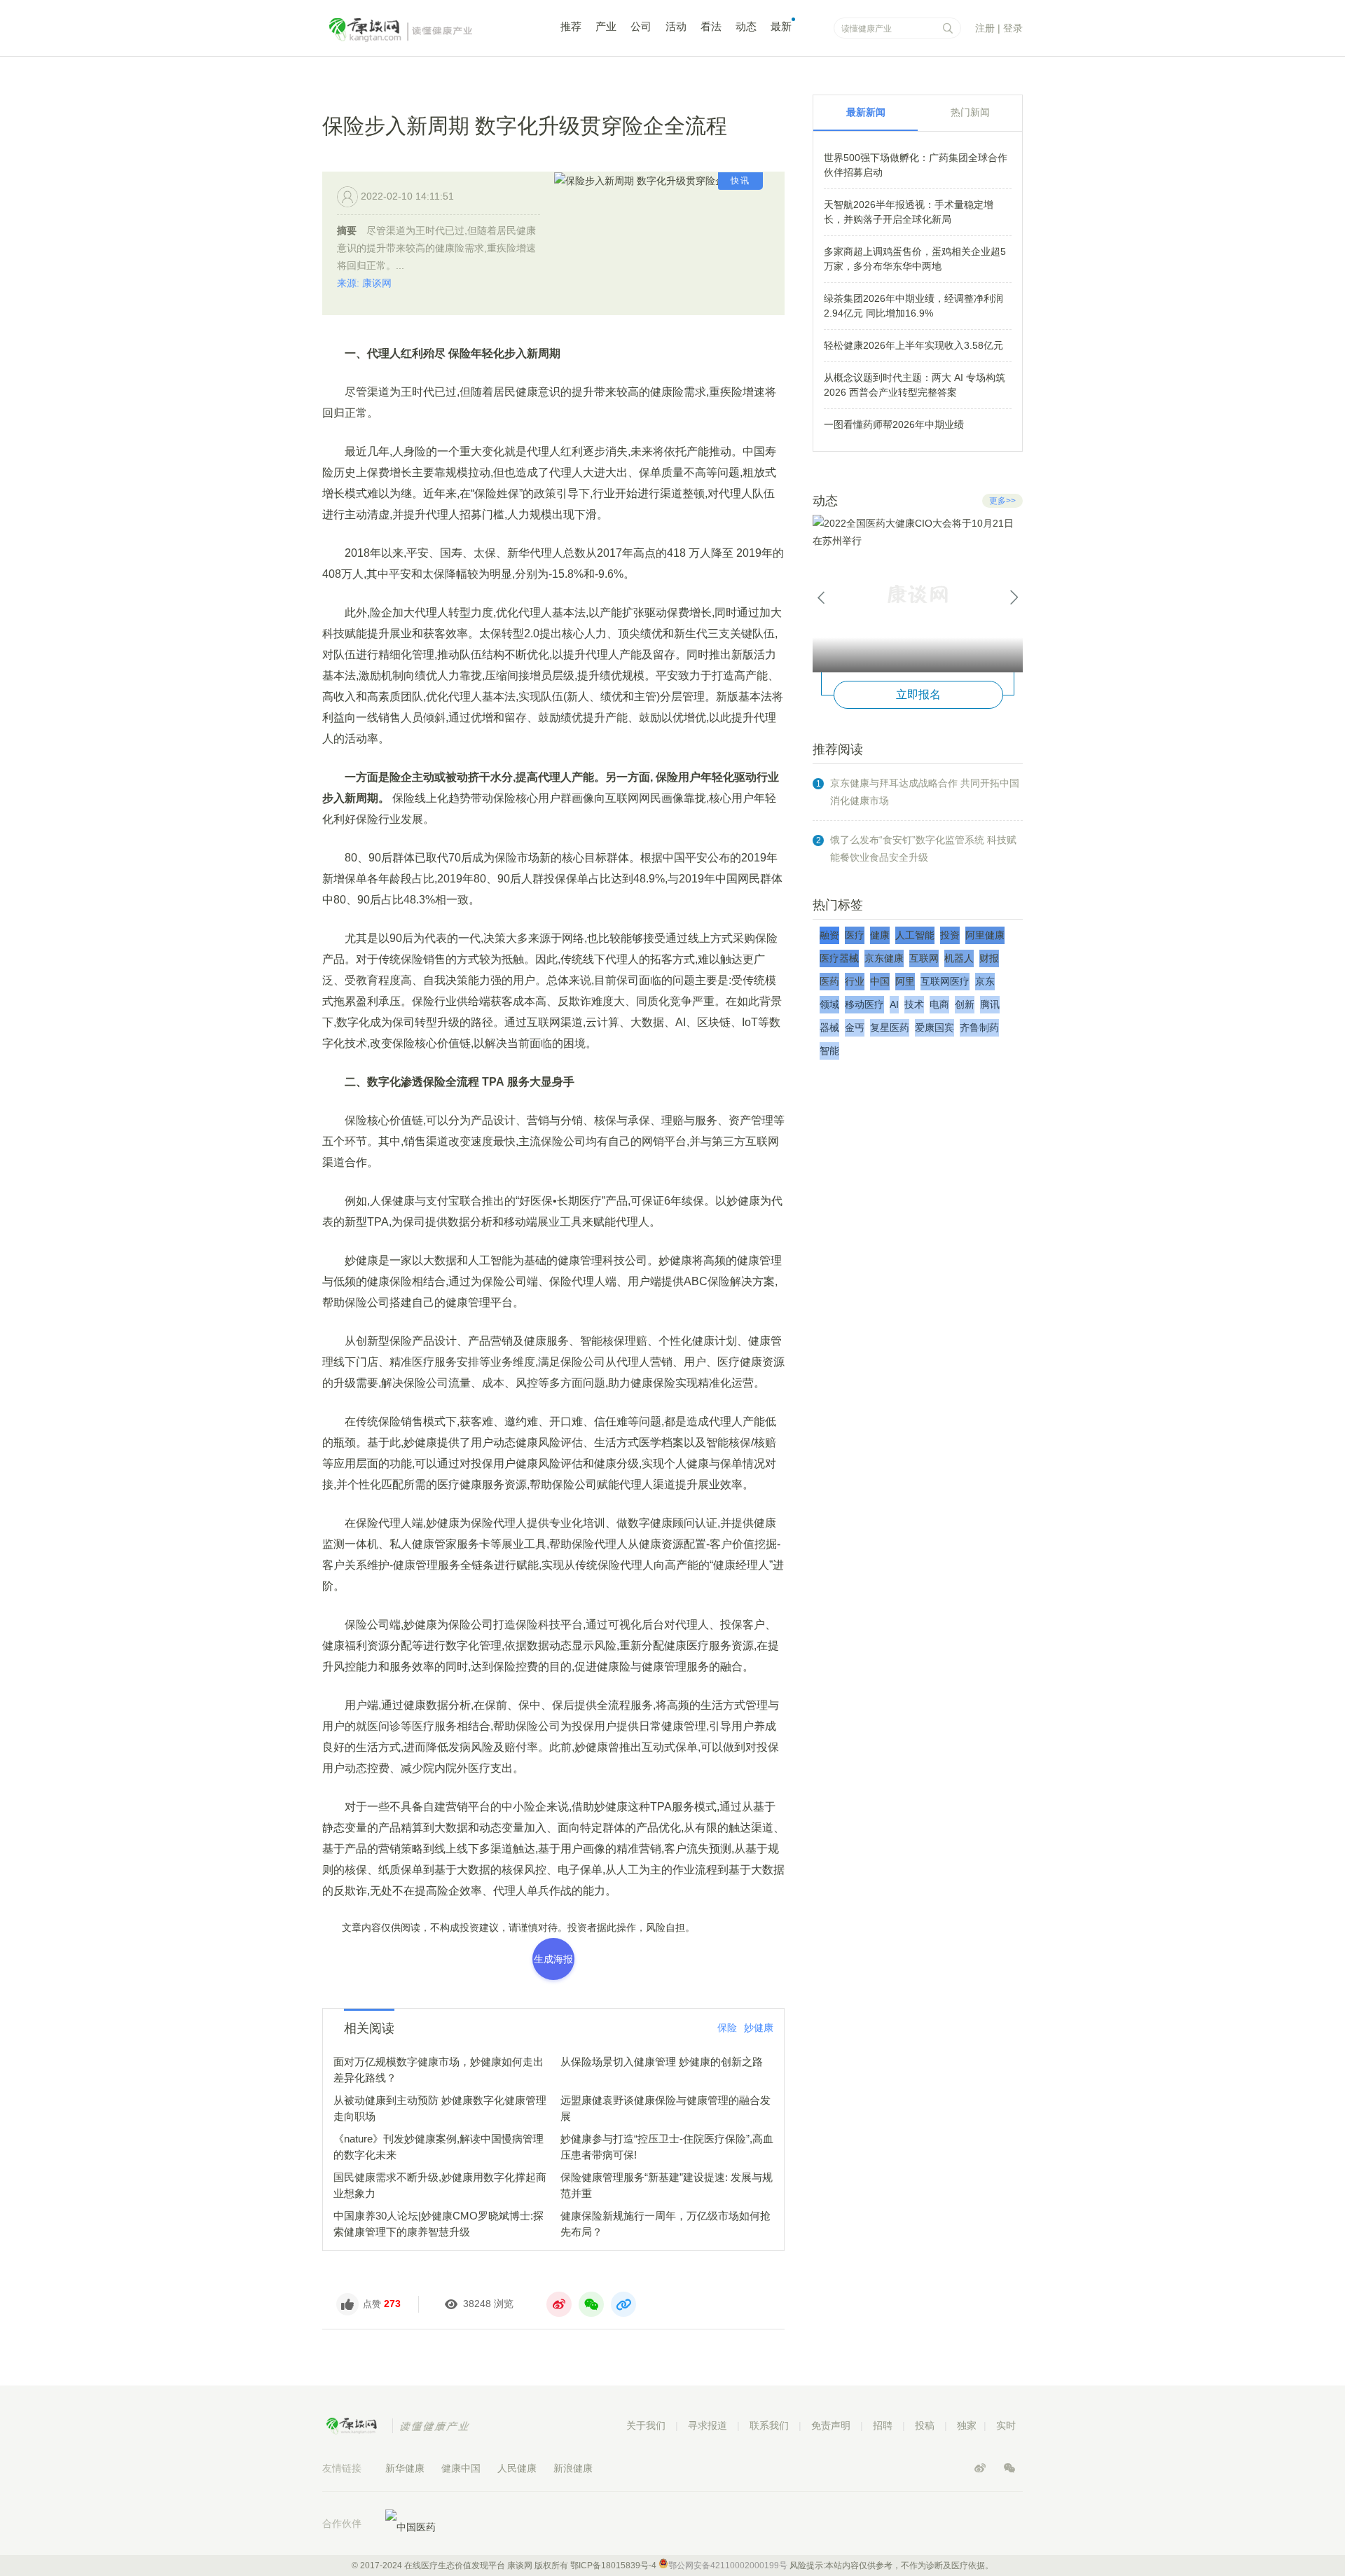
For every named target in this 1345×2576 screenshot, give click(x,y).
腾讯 (990, 1004)
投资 (950, 935)
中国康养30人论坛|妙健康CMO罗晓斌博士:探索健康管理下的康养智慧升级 (439, 2224)
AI (894, 1004)
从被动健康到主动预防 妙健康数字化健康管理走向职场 (440, 2108)
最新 (781, 26)
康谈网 (420, 30)
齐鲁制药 (979, 1027)
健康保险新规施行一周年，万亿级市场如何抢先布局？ (665, 2224)
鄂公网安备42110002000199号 (728, 2565)
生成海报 (553, 1959)
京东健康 (884, 958)
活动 (676, 26)
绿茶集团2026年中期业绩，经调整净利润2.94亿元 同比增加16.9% (913, 306)
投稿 (925, 2425)
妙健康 (759, 2028)
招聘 (883, 2425)
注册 (985, 28)
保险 (727, 2028)
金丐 (855, 1027)
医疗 (855, 935)
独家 (967, 2425)
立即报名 (918, 694)
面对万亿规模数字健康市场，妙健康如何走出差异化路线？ (439, 2070)
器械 (829, 1027)
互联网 (924, 958)
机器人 (959, 958)
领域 (829, 1004)
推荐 (571, 26)
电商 (939, 1004)
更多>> (1002, 501)
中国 (880, 981)
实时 (1006, 2425)
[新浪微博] (981, 2468)
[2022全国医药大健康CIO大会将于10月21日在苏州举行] (918, 594)
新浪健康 (573, 2468)
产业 (606, 26)
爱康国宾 (934, 1027)
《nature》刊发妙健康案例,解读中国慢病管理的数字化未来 (439, 2147)
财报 (989, 958)
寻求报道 (708, 2425)
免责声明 (831, 2425)
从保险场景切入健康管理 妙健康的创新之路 (662, 2062)
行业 (855, 981)
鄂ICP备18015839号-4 (613, 2565)
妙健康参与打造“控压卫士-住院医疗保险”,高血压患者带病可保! (667, 2147)
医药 (829, 981)
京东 (985, 981)
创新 (965, 1004)
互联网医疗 (945, 981)
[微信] (1009, 2468)
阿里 (905, 981)
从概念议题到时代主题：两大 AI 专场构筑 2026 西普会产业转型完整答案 (915, 385)
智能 (829, 1051)
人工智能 (915, 935)
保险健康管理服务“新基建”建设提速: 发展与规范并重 (667, 2185)
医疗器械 (839, 958)
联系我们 (769, 2425)
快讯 (740, 181)
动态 (746, 26)
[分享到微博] (559, 2304)
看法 (711, 26)
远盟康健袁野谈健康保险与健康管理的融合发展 (665, 2108)
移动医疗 (864, 1004)
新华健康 (405, 2468)
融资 (829, 935)
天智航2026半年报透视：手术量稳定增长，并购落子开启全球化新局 (909, 212)
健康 (880, 935)
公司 (641, 26)
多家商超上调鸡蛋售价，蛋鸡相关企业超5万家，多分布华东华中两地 (915, 259)
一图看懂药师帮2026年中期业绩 (894, 424)
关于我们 (646, 2425)
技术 (914, 1004)
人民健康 (517, 2468)
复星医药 (890, 1027)
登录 (1013, 28)
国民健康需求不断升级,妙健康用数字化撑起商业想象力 (440, 2185)
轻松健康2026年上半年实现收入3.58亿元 (913, 345)
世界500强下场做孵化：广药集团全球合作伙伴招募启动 (916, 165)
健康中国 (461, 2468)
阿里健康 (985, 935)
